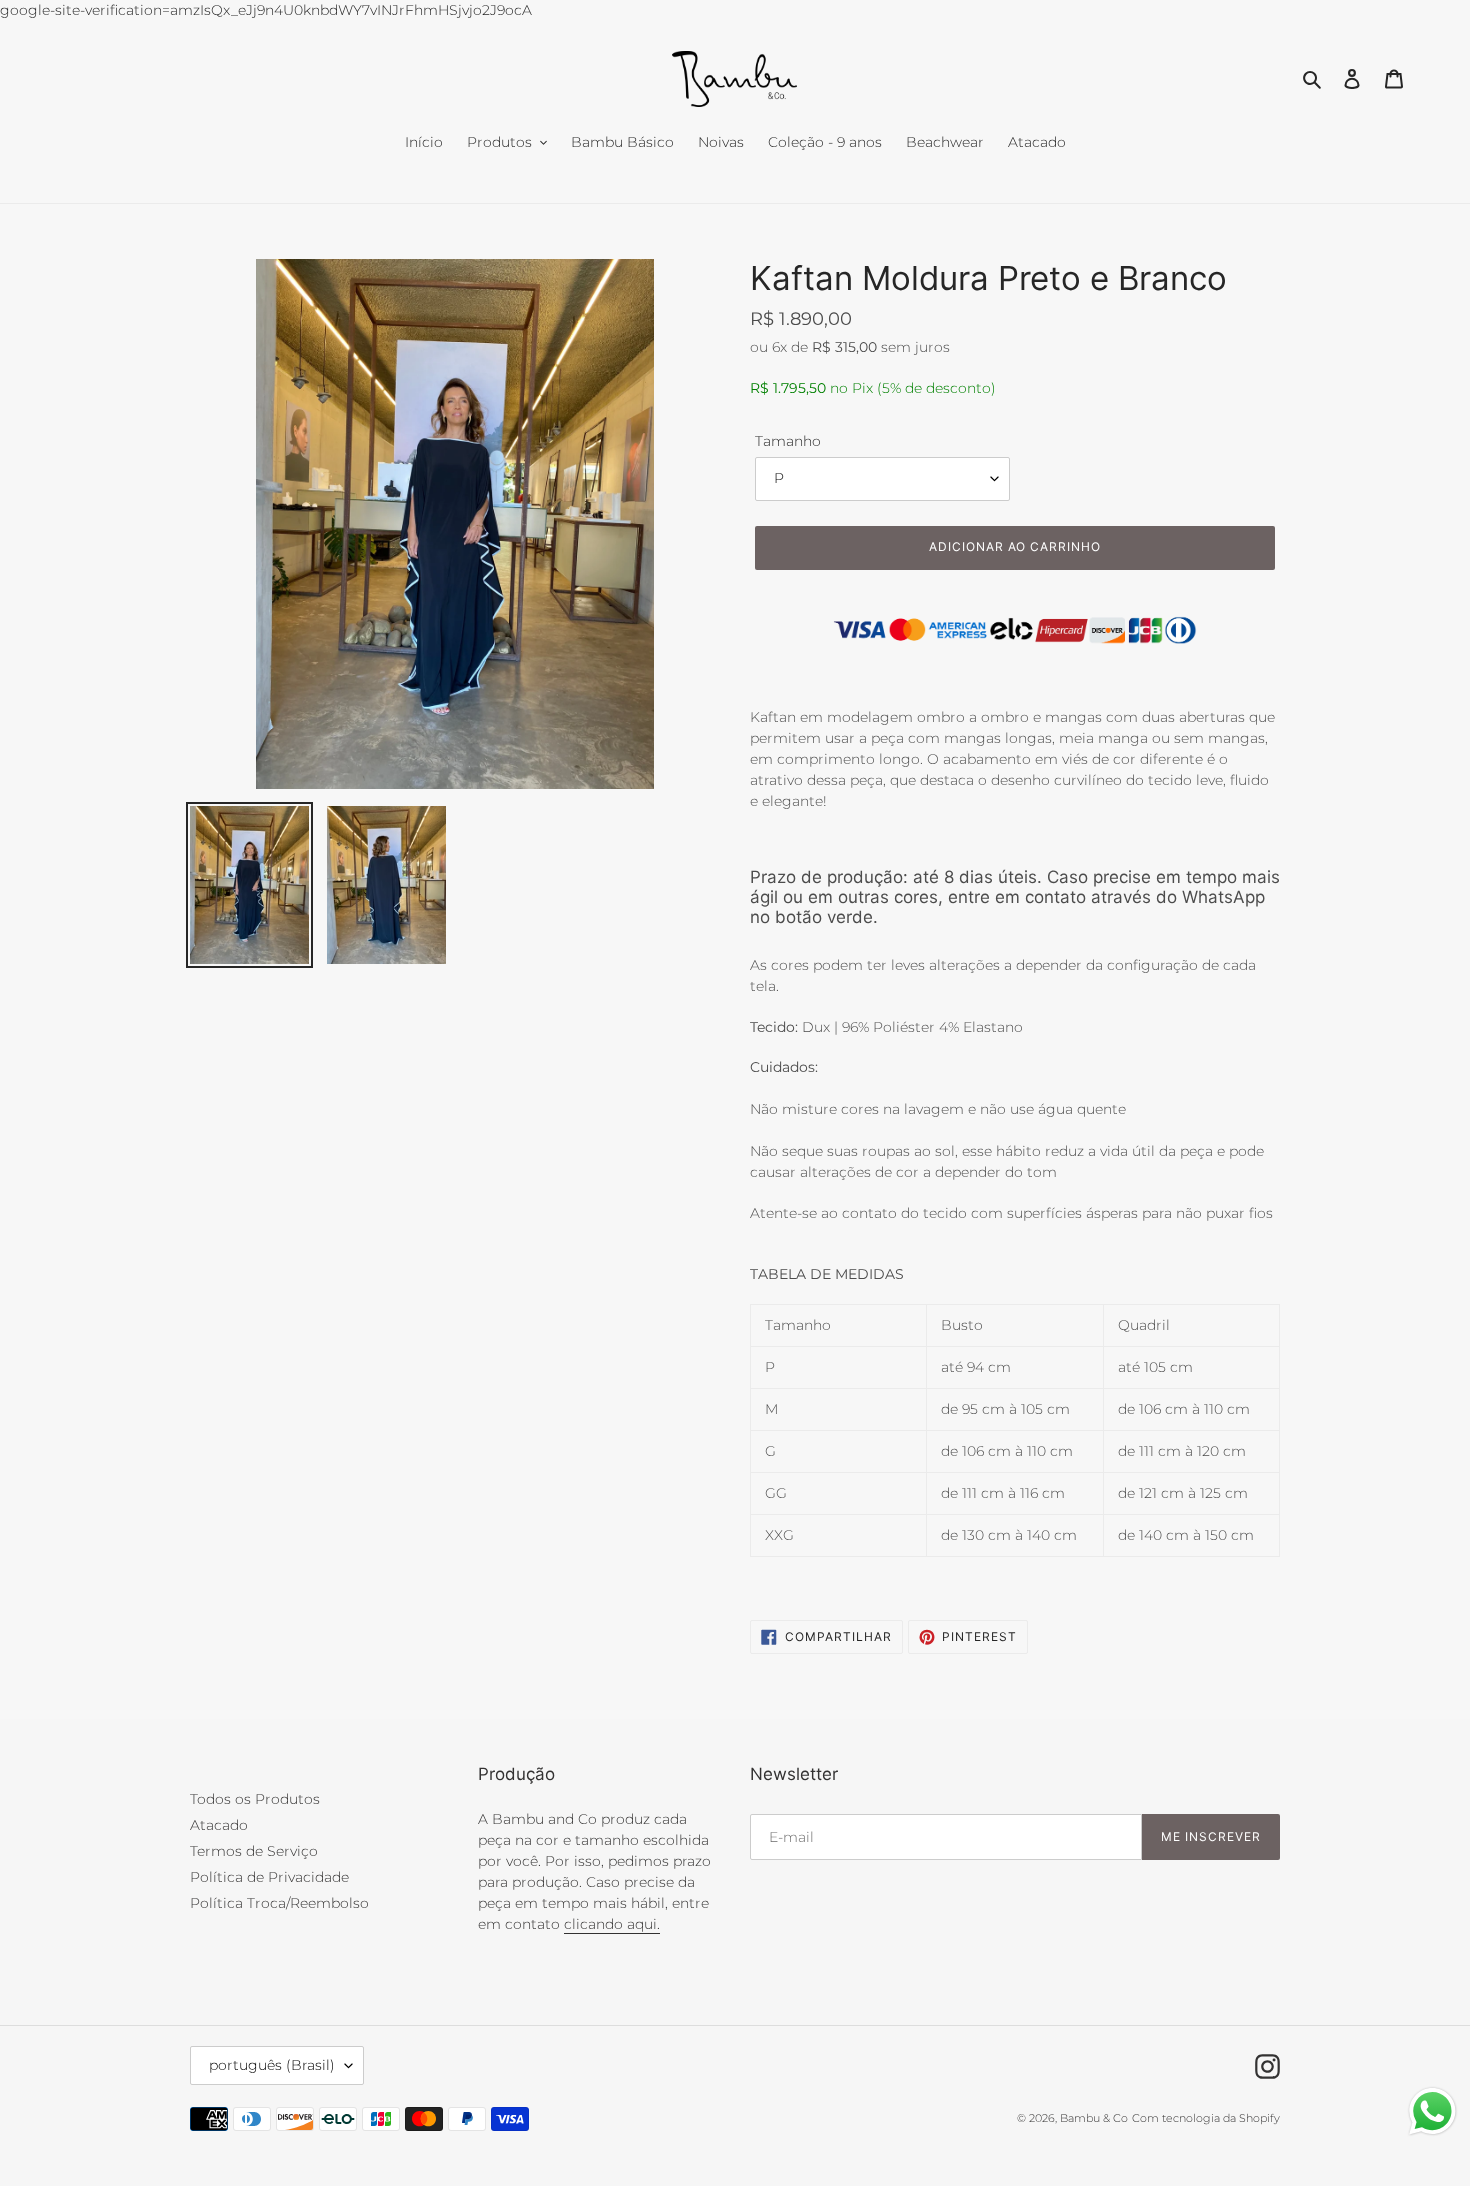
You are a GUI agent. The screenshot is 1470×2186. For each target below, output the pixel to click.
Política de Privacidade (269, 1877)
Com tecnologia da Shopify (1206, 2118)
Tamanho (788, 441)
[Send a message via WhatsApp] (1432, 2111)
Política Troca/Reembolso (279, 1903)
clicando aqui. (612, 1924)
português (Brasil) (272, 2065)
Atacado (219, 1825)
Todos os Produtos (255, 1799)
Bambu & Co (1094, 2118)
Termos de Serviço (254, 1851)
